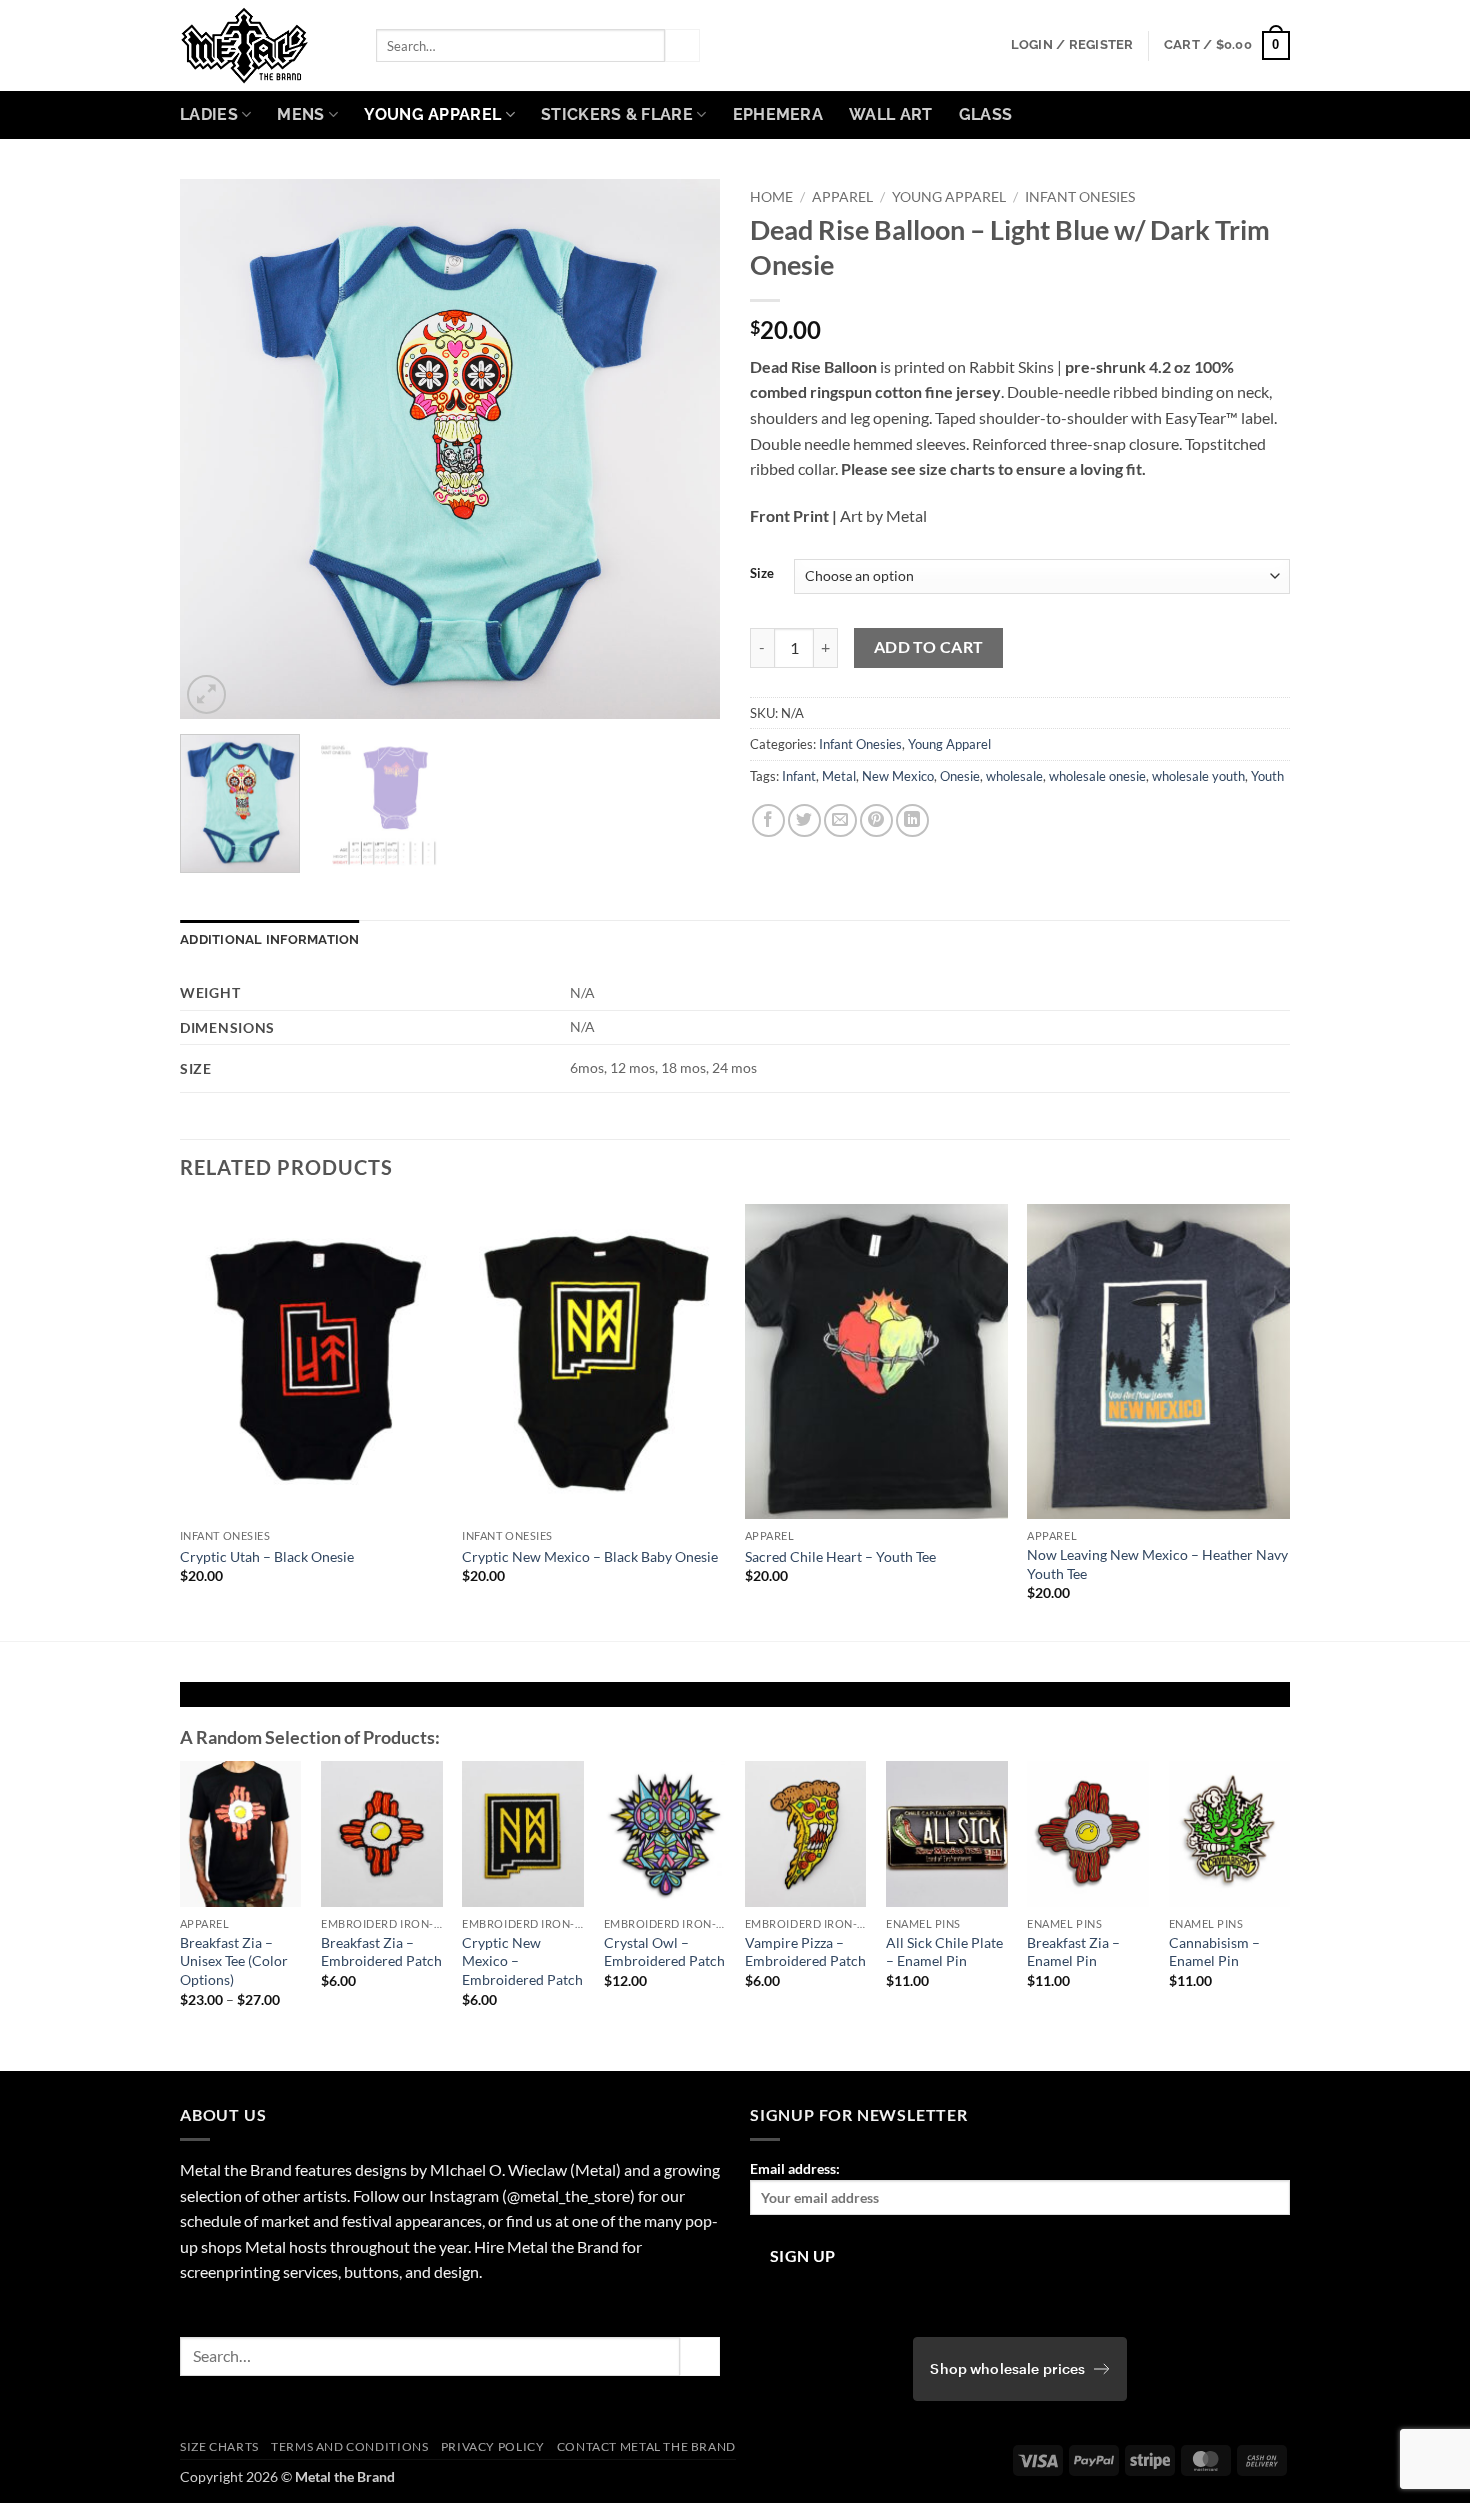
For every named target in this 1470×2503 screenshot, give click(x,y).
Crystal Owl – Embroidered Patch (664, 1952)
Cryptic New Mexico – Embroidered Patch (522, 1961)
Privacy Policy (493, 2446)
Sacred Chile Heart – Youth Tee (840, 1556)
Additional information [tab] (270, 939)
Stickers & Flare (617, 114)
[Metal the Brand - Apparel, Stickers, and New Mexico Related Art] (263, 45)
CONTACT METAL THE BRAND (646, 2446)
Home (771, 197)
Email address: (795, 2168)
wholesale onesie (1097, 776)
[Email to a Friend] (840, 820)
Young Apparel (432, 114)
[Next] (684, 449)
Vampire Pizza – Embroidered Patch (805, 1952)
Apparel (842, 197)
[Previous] (216, 449)
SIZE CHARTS (219, 2446)
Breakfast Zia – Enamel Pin (1073, 1952)
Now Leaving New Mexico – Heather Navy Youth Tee (1157, 1564)
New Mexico (898, 776)
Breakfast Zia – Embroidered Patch (381, 1952)
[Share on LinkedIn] (912, 820)
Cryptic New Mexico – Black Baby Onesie (590, 1556)
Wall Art (891, 114)
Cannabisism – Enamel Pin (1214, 1952)
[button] (1072, 45)
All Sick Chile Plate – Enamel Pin (944, 1952)
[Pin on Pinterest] (876, 820)
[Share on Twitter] (804, 820)
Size (762, 574)
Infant (799, 776)
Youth (1267, 776)
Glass (986, 114)
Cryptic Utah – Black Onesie (267, 1556)
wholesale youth (1198, 776)
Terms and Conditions (349, 2446)
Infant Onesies (1080, 197)
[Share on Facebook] (768, 820)
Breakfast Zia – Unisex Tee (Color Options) (234, 1961)
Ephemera (778, 114)
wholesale (1014, 776)
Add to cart (929, 647)
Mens (300, 114)
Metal (839, 776)
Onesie (960, 776)
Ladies (209, 114)
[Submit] (682, 46)
